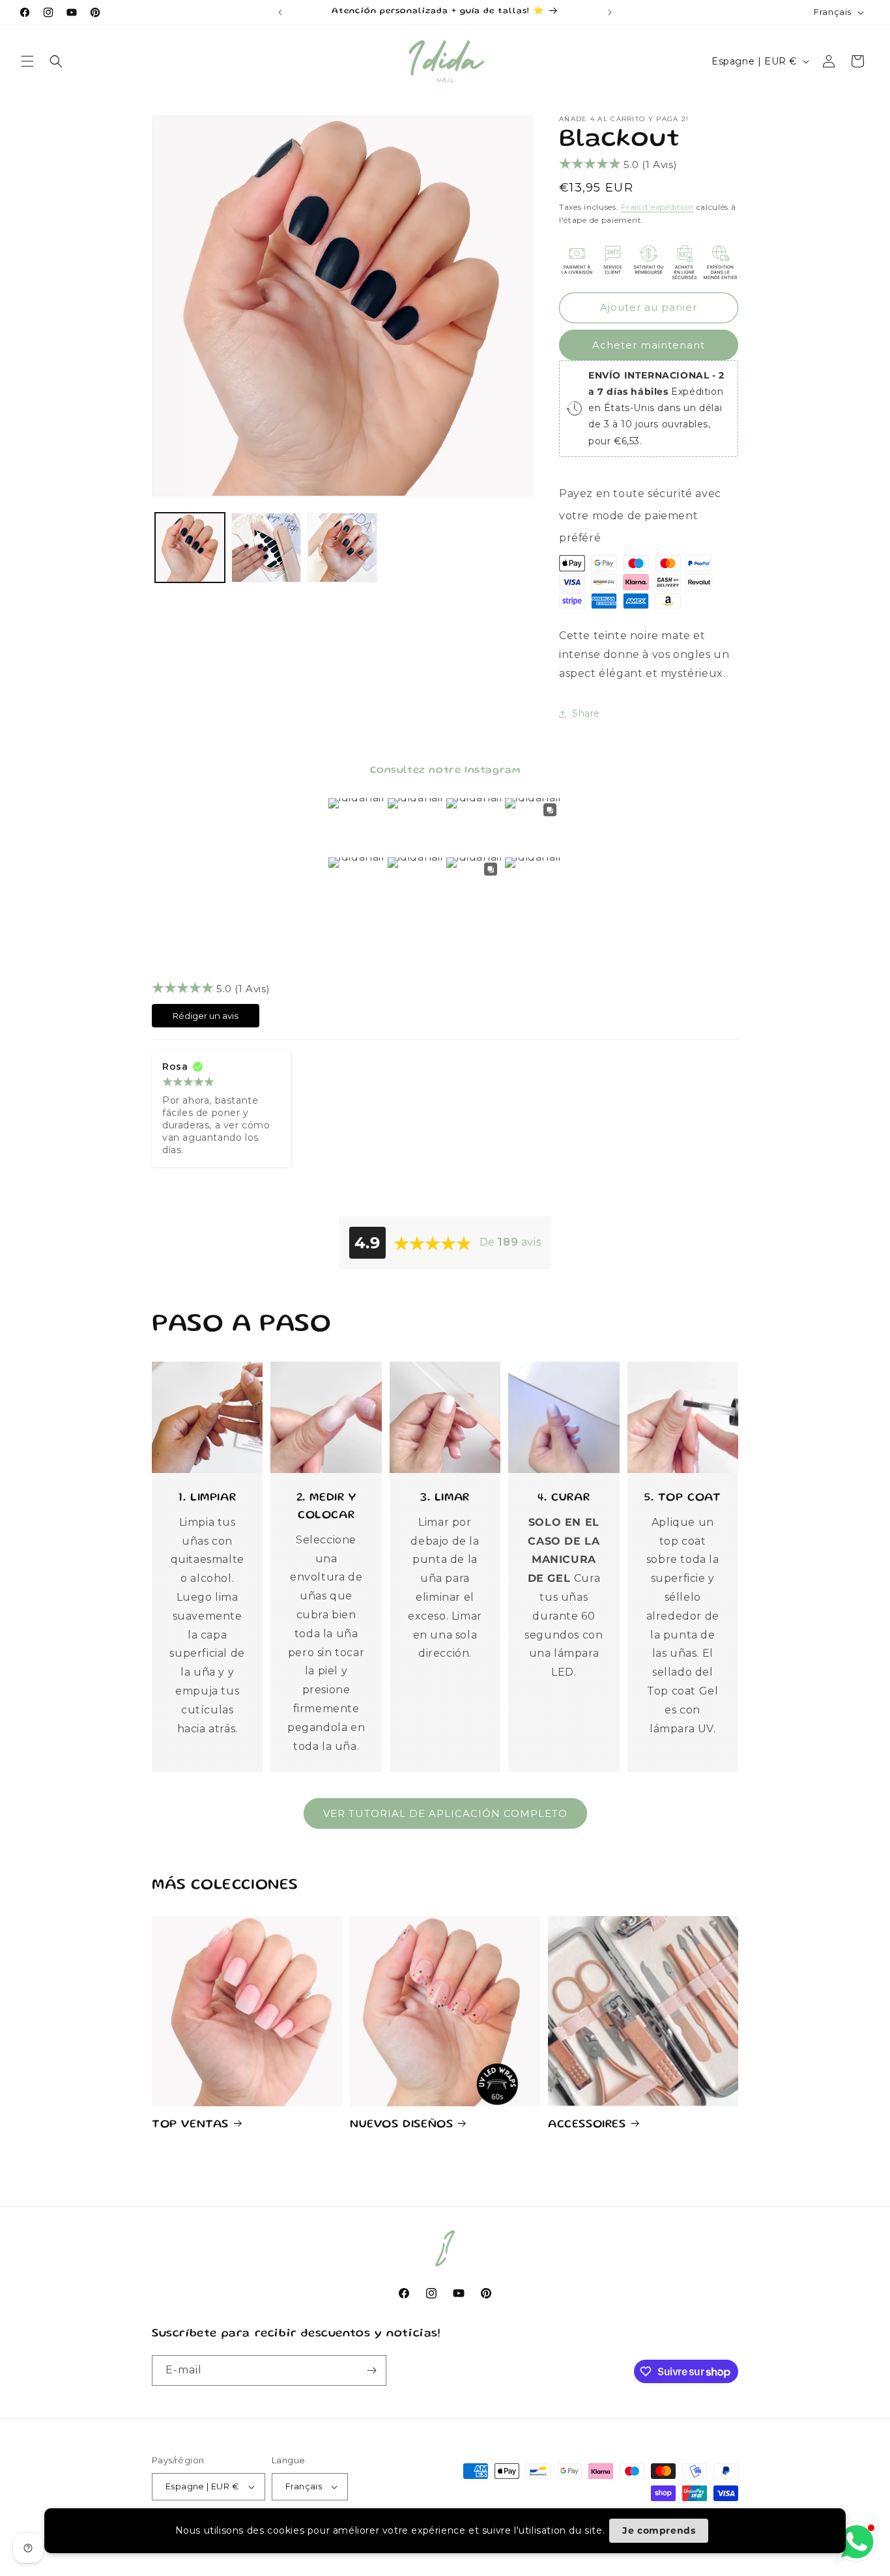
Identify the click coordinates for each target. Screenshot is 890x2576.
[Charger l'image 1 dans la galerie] (190, 548)
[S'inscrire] (371, 2370)
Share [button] (586, 713)
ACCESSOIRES (587, 2125)
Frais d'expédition (657, 207)
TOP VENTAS (190, 2125)
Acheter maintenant (649, 345)
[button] (27, 61)
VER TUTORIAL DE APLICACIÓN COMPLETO (445, 1813)
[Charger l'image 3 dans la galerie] (342, 548)
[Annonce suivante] (610, 12)
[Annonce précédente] (280, 12)
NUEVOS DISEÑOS (401, 2125)
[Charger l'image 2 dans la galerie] (266, 548)
